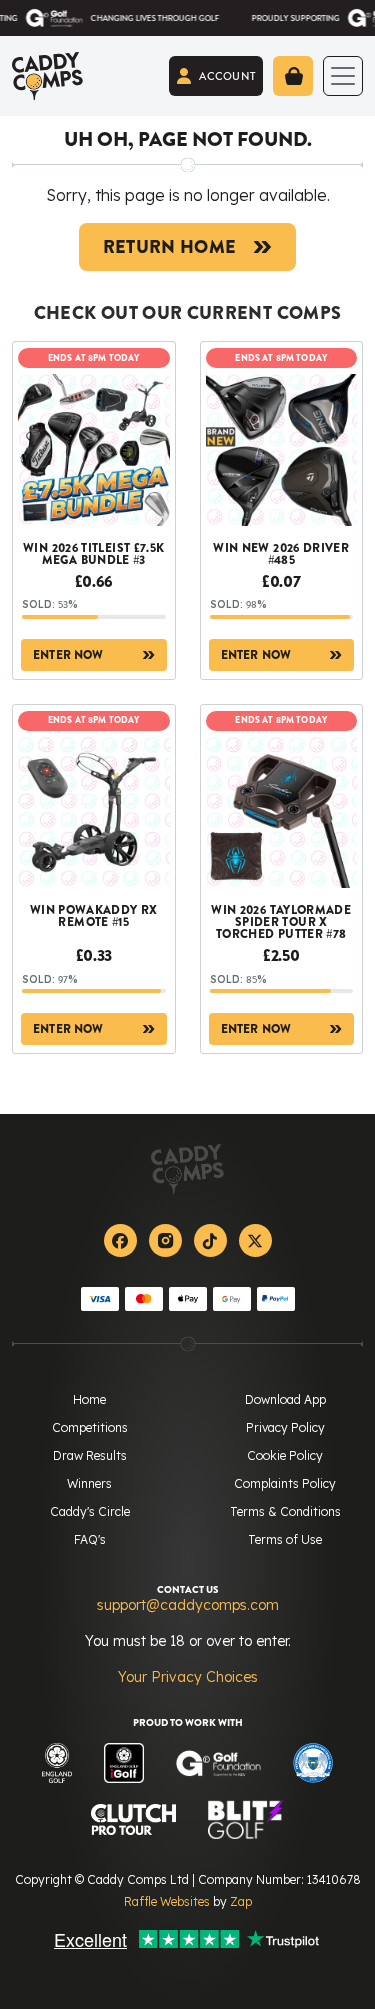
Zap (241, 1901)
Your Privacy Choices (188, 1677)
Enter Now (68, 655)
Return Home (170, 247)
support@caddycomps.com (188, 1605)
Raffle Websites (167, 1901)
